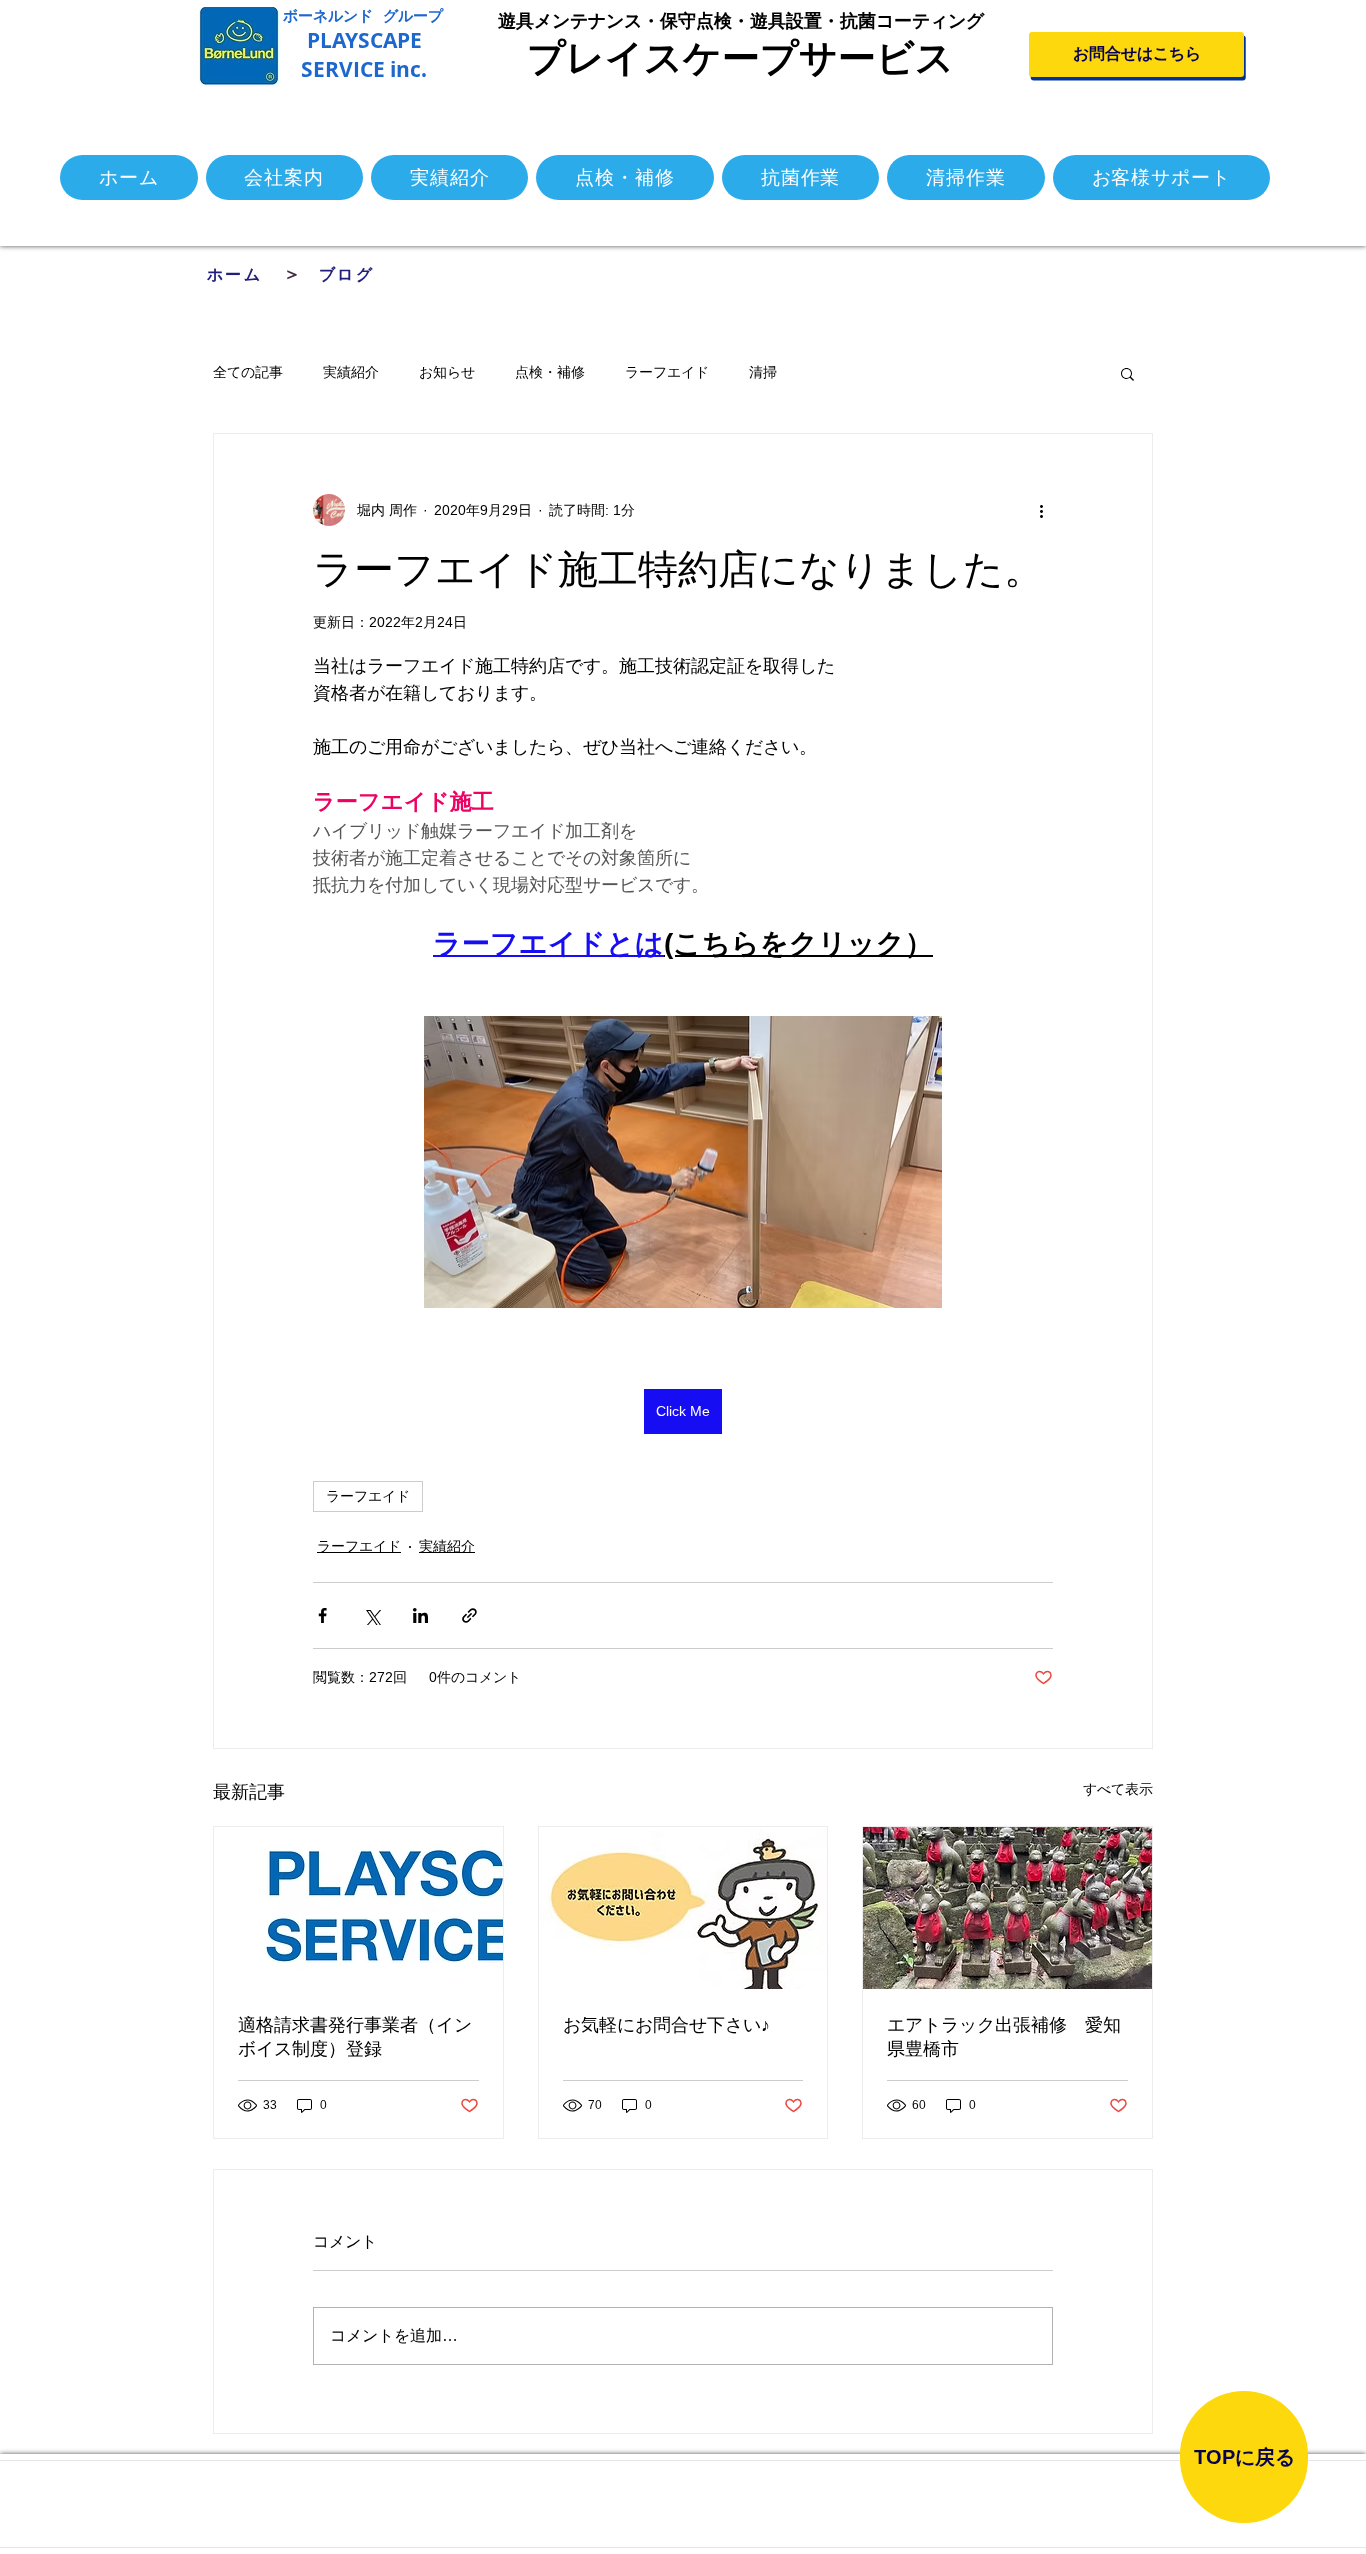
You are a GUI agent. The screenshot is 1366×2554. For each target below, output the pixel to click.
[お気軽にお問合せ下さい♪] (683, 1908)
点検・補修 (550, 372)
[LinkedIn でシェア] (420, 1615)
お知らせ (447, 372)
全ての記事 (248, 372)
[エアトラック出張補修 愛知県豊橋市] (1007, 1908)
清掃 (763, 372)
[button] (1127, 373)
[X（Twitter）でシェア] (371, 1615)
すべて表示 (1118, 1789)
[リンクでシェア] (469, 1615)
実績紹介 (351, 372)
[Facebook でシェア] (322, 1615)
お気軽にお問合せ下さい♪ (666, 2025)
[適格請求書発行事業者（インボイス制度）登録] (358, 1908)
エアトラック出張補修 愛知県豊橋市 (1004, 2037)
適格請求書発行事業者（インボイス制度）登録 (355, 2037)
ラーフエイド (667, 372)
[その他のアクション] (1041, 510)
